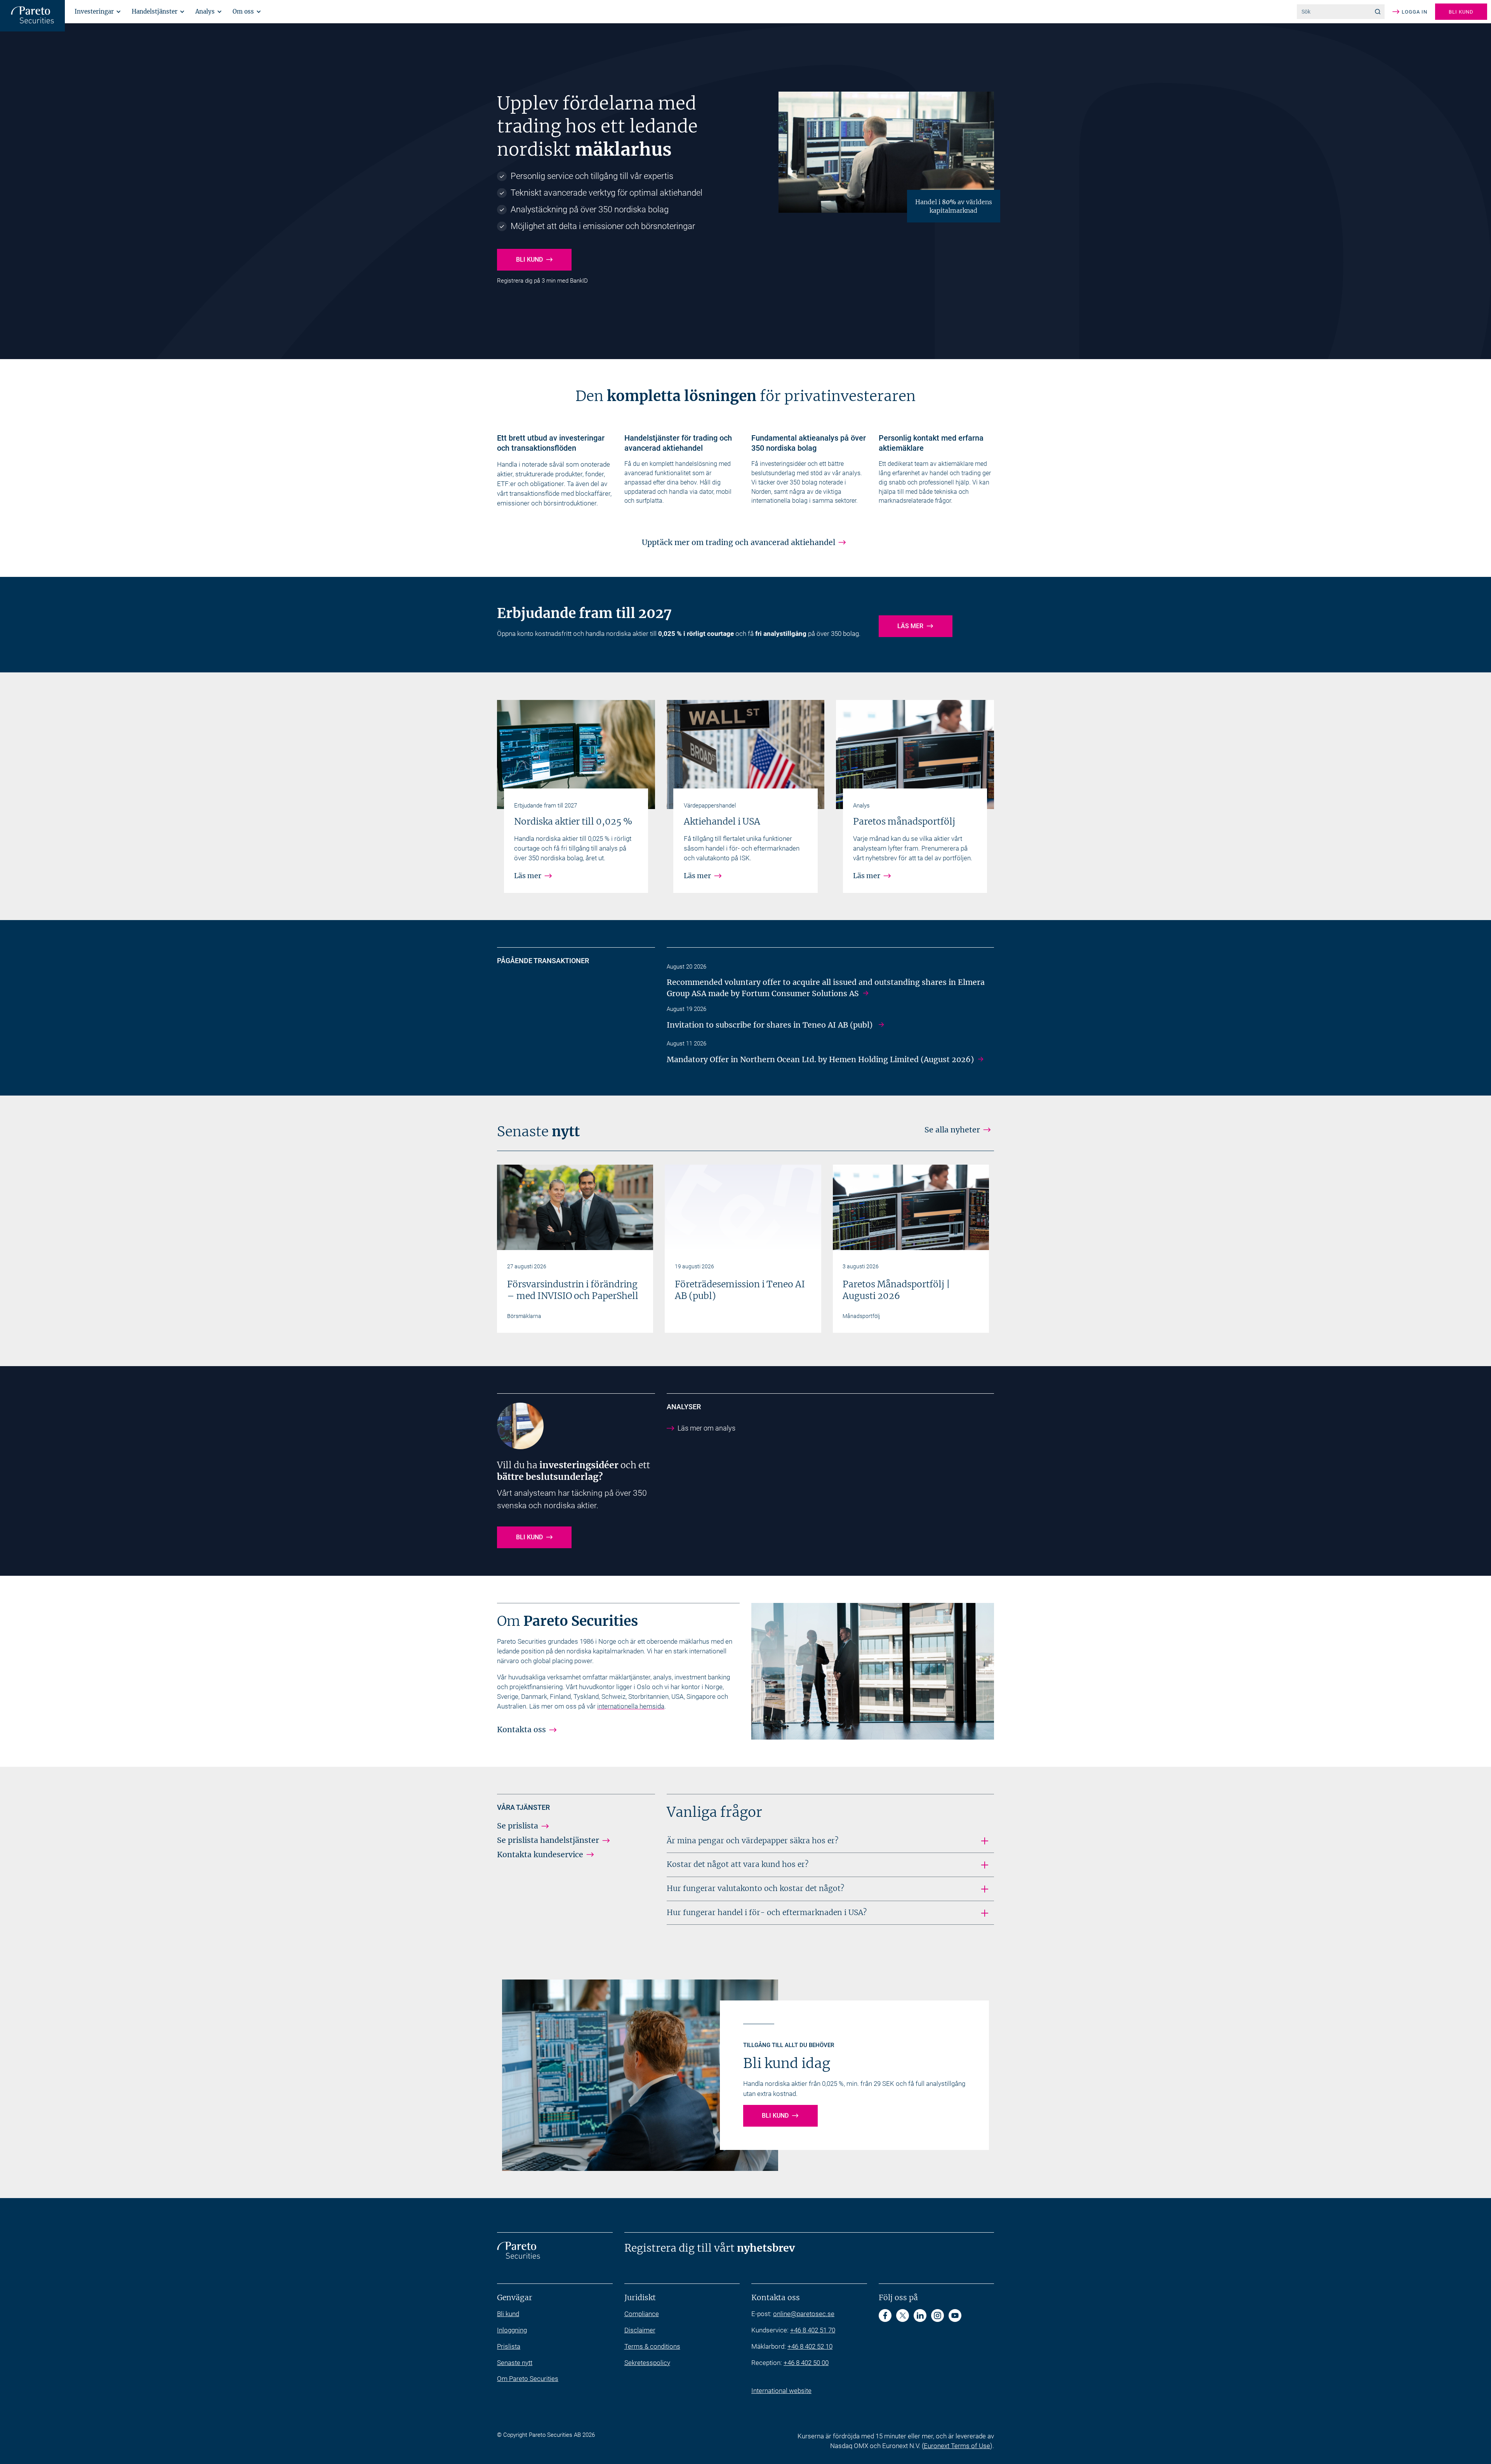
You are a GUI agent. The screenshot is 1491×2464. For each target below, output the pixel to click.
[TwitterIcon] (903, 2316)
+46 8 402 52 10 (810, 2346)
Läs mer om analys (706, 1428)
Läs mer (910, 626)
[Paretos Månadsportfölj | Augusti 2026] (911, 1207)
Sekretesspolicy (647, 2363)
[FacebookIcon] (885, 2316)
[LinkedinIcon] (920, 2316)
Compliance (642, 2314)
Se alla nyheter (952, 1130)
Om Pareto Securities (528, 2379)
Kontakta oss (521, 1729)
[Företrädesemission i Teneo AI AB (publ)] (743, 1207)
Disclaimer (640, 2330)
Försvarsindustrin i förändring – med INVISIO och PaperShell (573, 1290)
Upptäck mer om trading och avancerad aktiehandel (739, 542)
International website (781, 2391)
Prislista (509, 2346)
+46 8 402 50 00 (806, 2363)
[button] (96, 11)
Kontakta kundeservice (540, 1855)
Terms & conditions (652, 2346)
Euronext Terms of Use (957, 2446)
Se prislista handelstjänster (548, 1840)
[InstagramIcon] (938, 2316)
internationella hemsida (631, 1706)
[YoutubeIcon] (955, 2316)
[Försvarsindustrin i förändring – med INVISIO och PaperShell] (575, 1207)
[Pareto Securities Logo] (32, 16)
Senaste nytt (515, 2363)
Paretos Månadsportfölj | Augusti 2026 (896, 1290)
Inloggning (512, 2330)
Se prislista (518, 1826)
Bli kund (1461, 12)
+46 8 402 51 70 (813, 2330)
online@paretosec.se (804, 2314)
